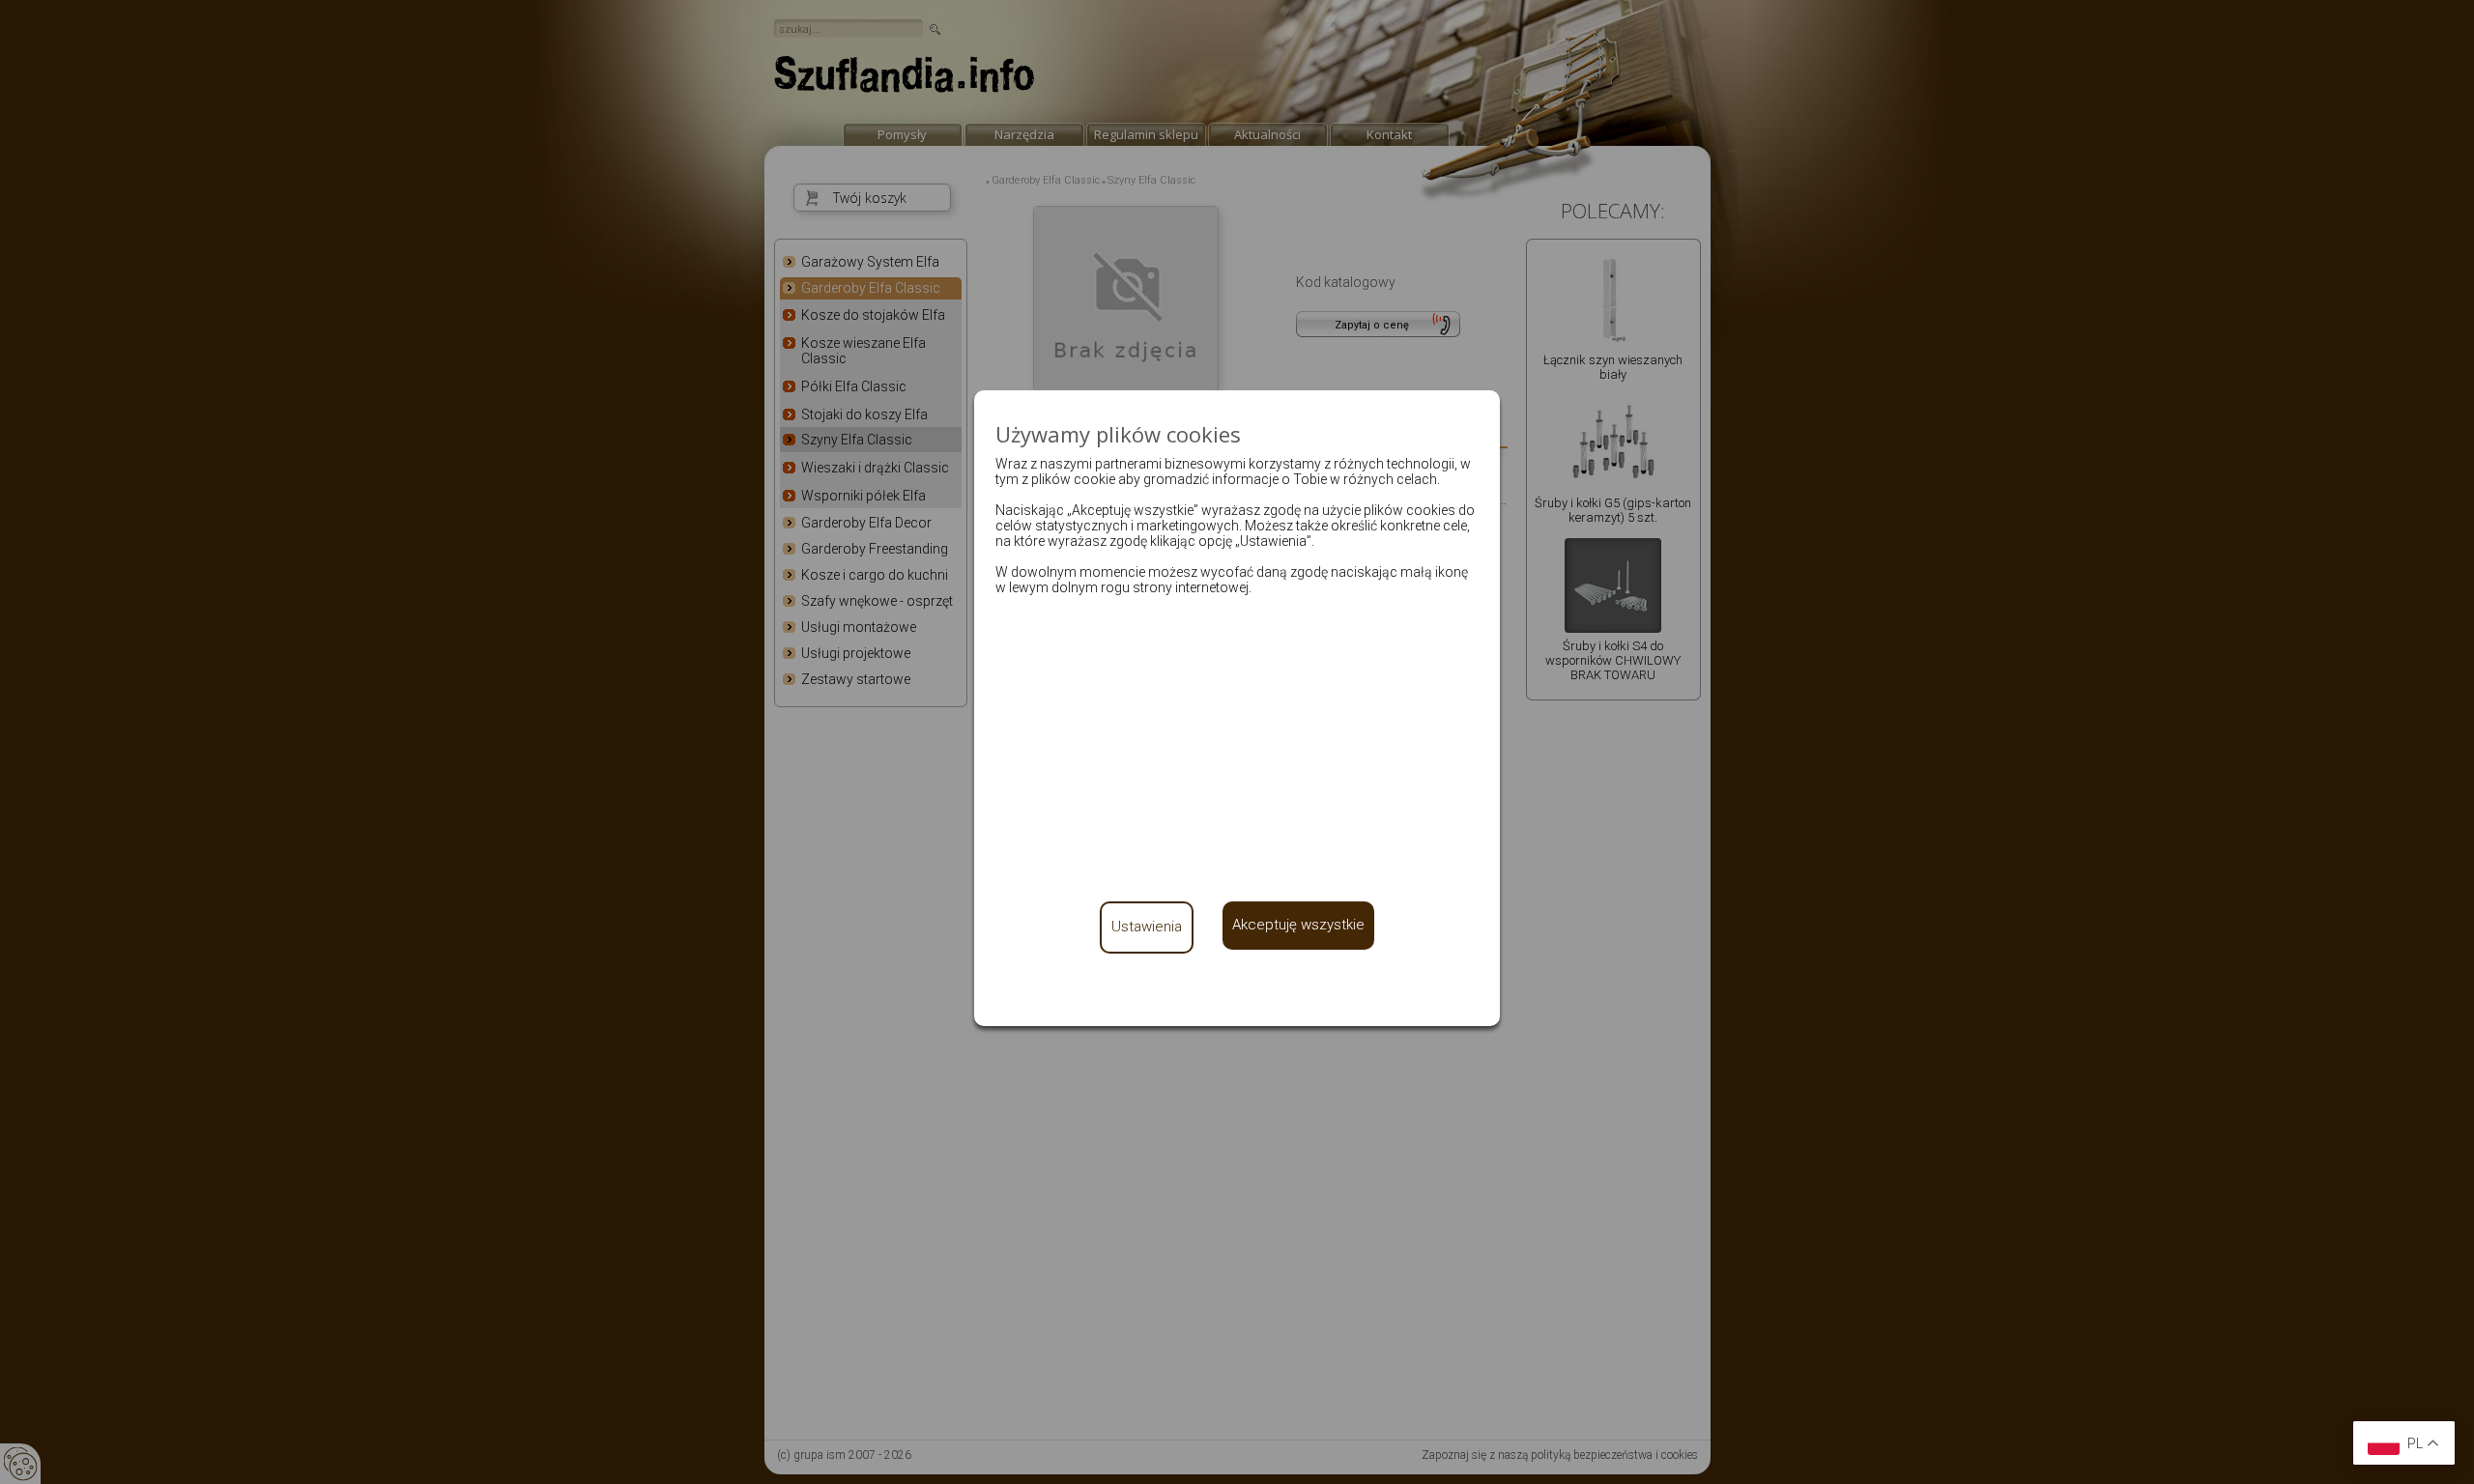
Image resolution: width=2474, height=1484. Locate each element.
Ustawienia (1147, 927)
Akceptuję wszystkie (1298, 925)
